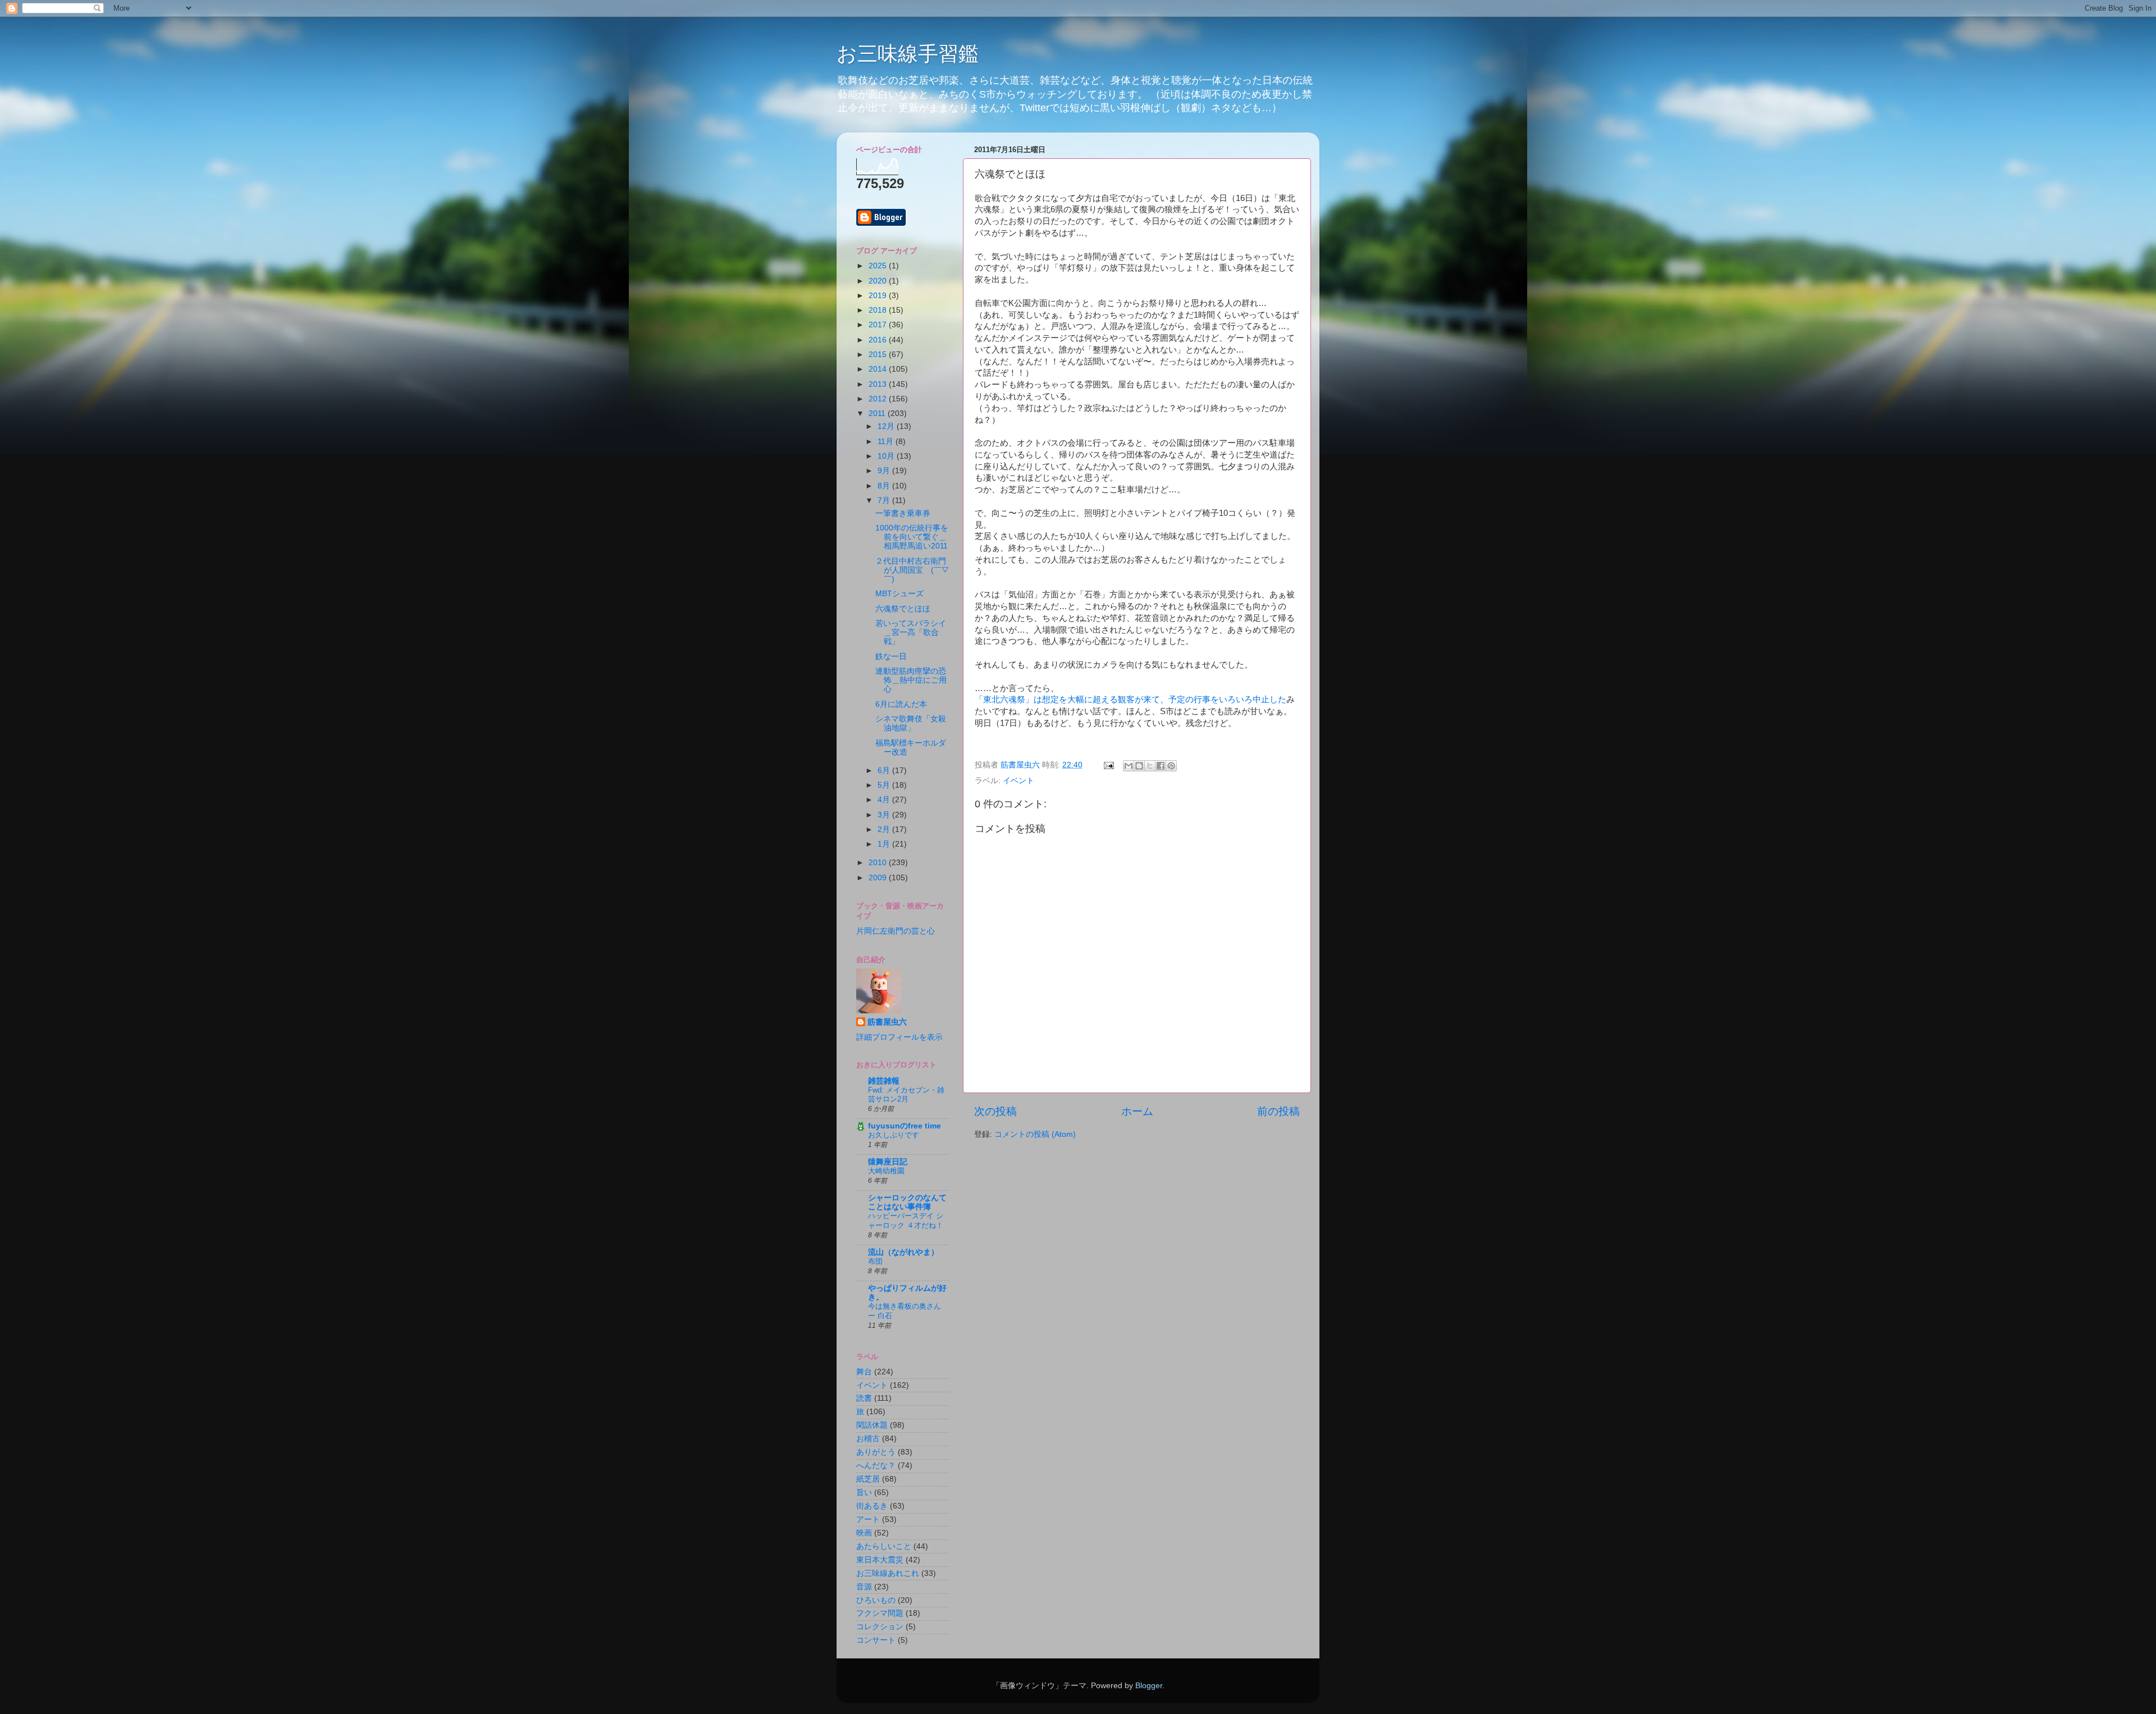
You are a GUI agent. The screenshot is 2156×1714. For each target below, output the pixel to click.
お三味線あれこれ (888, 1573)
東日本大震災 (880, 1560)
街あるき (872, 1506)
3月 (885, 815)
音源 (864, 1587)
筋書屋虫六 (887, 1022)
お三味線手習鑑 (908, 54)
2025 (879, 266)
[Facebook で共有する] (1161, 766)
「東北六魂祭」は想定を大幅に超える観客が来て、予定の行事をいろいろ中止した (1130, 700)
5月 (885, 785)
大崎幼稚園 (886, 1171)
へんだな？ (876, 1466)
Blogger (1149, 1686)
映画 (864, 1533)
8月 (885, 486)
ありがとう (876, 1452)
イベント (1018, 781)
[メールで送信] (1129, 766)
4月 (885, 800)
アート (868, 1519)
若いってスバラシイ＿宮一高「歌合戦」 (911, 632)
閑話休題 (872, 1425)
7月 (885, 501)
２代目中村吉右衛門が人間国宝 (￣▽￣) (912, 570)
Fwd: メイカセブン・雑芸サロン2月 (906, 1095)
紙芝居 (868, 1479)
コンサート (876, 1640)
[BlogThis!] (1139, 766)
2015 (879, 355)
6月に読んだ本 (901, 704)
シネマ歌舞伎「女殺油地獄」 (911, 723)
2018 (879, 310)
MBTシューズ (899, 594)
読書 (864, 1398)
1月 (885, 844)
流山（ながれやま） (903, 1252)
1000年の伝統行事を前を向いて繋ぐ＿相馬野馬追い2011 (912, 537)
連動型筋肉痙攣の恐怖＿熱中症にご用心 (911, 680)
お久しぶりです (894, 1135)
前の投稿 (1278, 1111)
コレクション (880, 1627)
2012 (879, 399)
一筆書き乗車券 (903, 513)
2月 (885, 829)
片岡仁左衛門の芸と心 (896, 931)
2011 (878, 413)
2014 (879, 369)
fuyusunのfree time (905, 1126)
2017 (879, 325)
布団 (875, 1261)
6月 (885, 771)
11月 (887, 442)
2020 (879, 281)
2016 (879, 340)
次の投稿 (995, 1111)
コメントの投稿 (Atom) (1035, 1134)
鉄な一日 (891, 657)
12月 (887, 426)
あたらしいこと (884, 1546)
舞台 (864, 1372)
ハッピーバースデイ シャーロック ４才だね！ (906, 1221)
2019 (879, 296)
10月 (887, 456)
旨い (864, 1493)
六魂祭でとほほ (903, 609)
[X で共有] (1150, 766)
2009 (879, 878)
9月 (885, 471)
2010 (879, 863)
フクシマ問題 (880, 1613)
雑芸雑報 (884, 1081)
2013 (879, 384)
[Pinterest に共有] (1171, 766)
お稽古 (868, 1439)
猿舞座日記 (888, 1162)
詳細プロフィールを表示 (899, 1037)
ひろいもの (876, 1600)
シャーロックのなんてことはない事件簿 (907, 1202)
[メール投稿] (1108, 765)
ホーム (1137, 1111)
